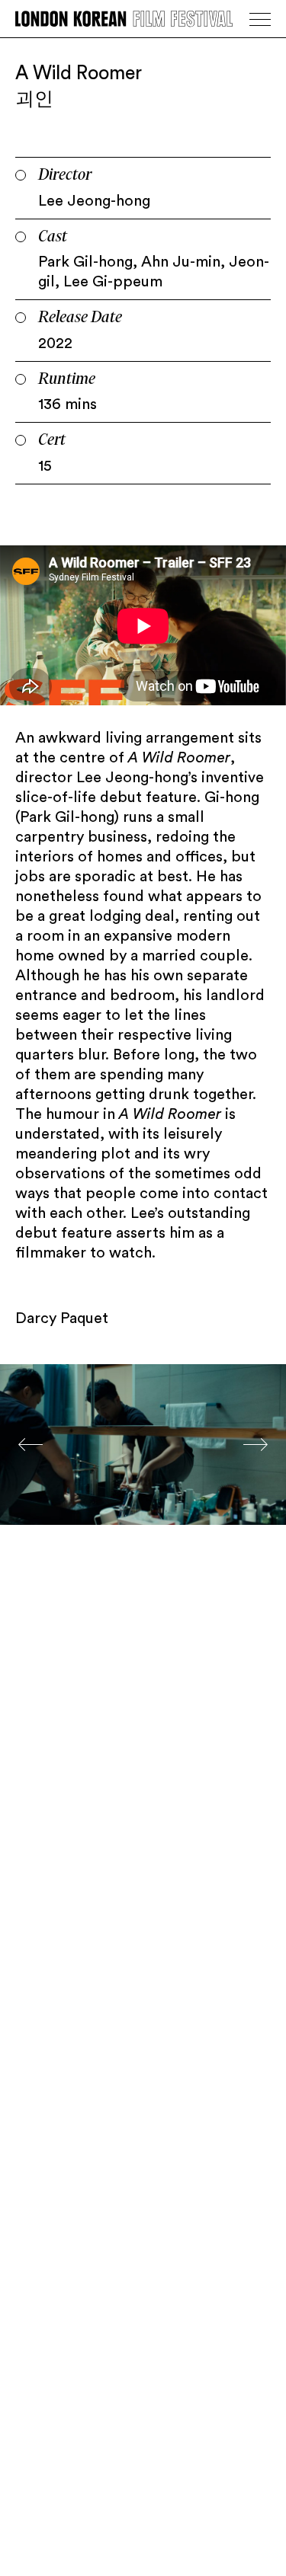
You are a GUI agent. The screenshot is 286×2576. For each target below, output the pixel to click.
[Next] (255, 1445)
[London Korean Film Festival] (124, 19)
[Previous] (31, 1445)
